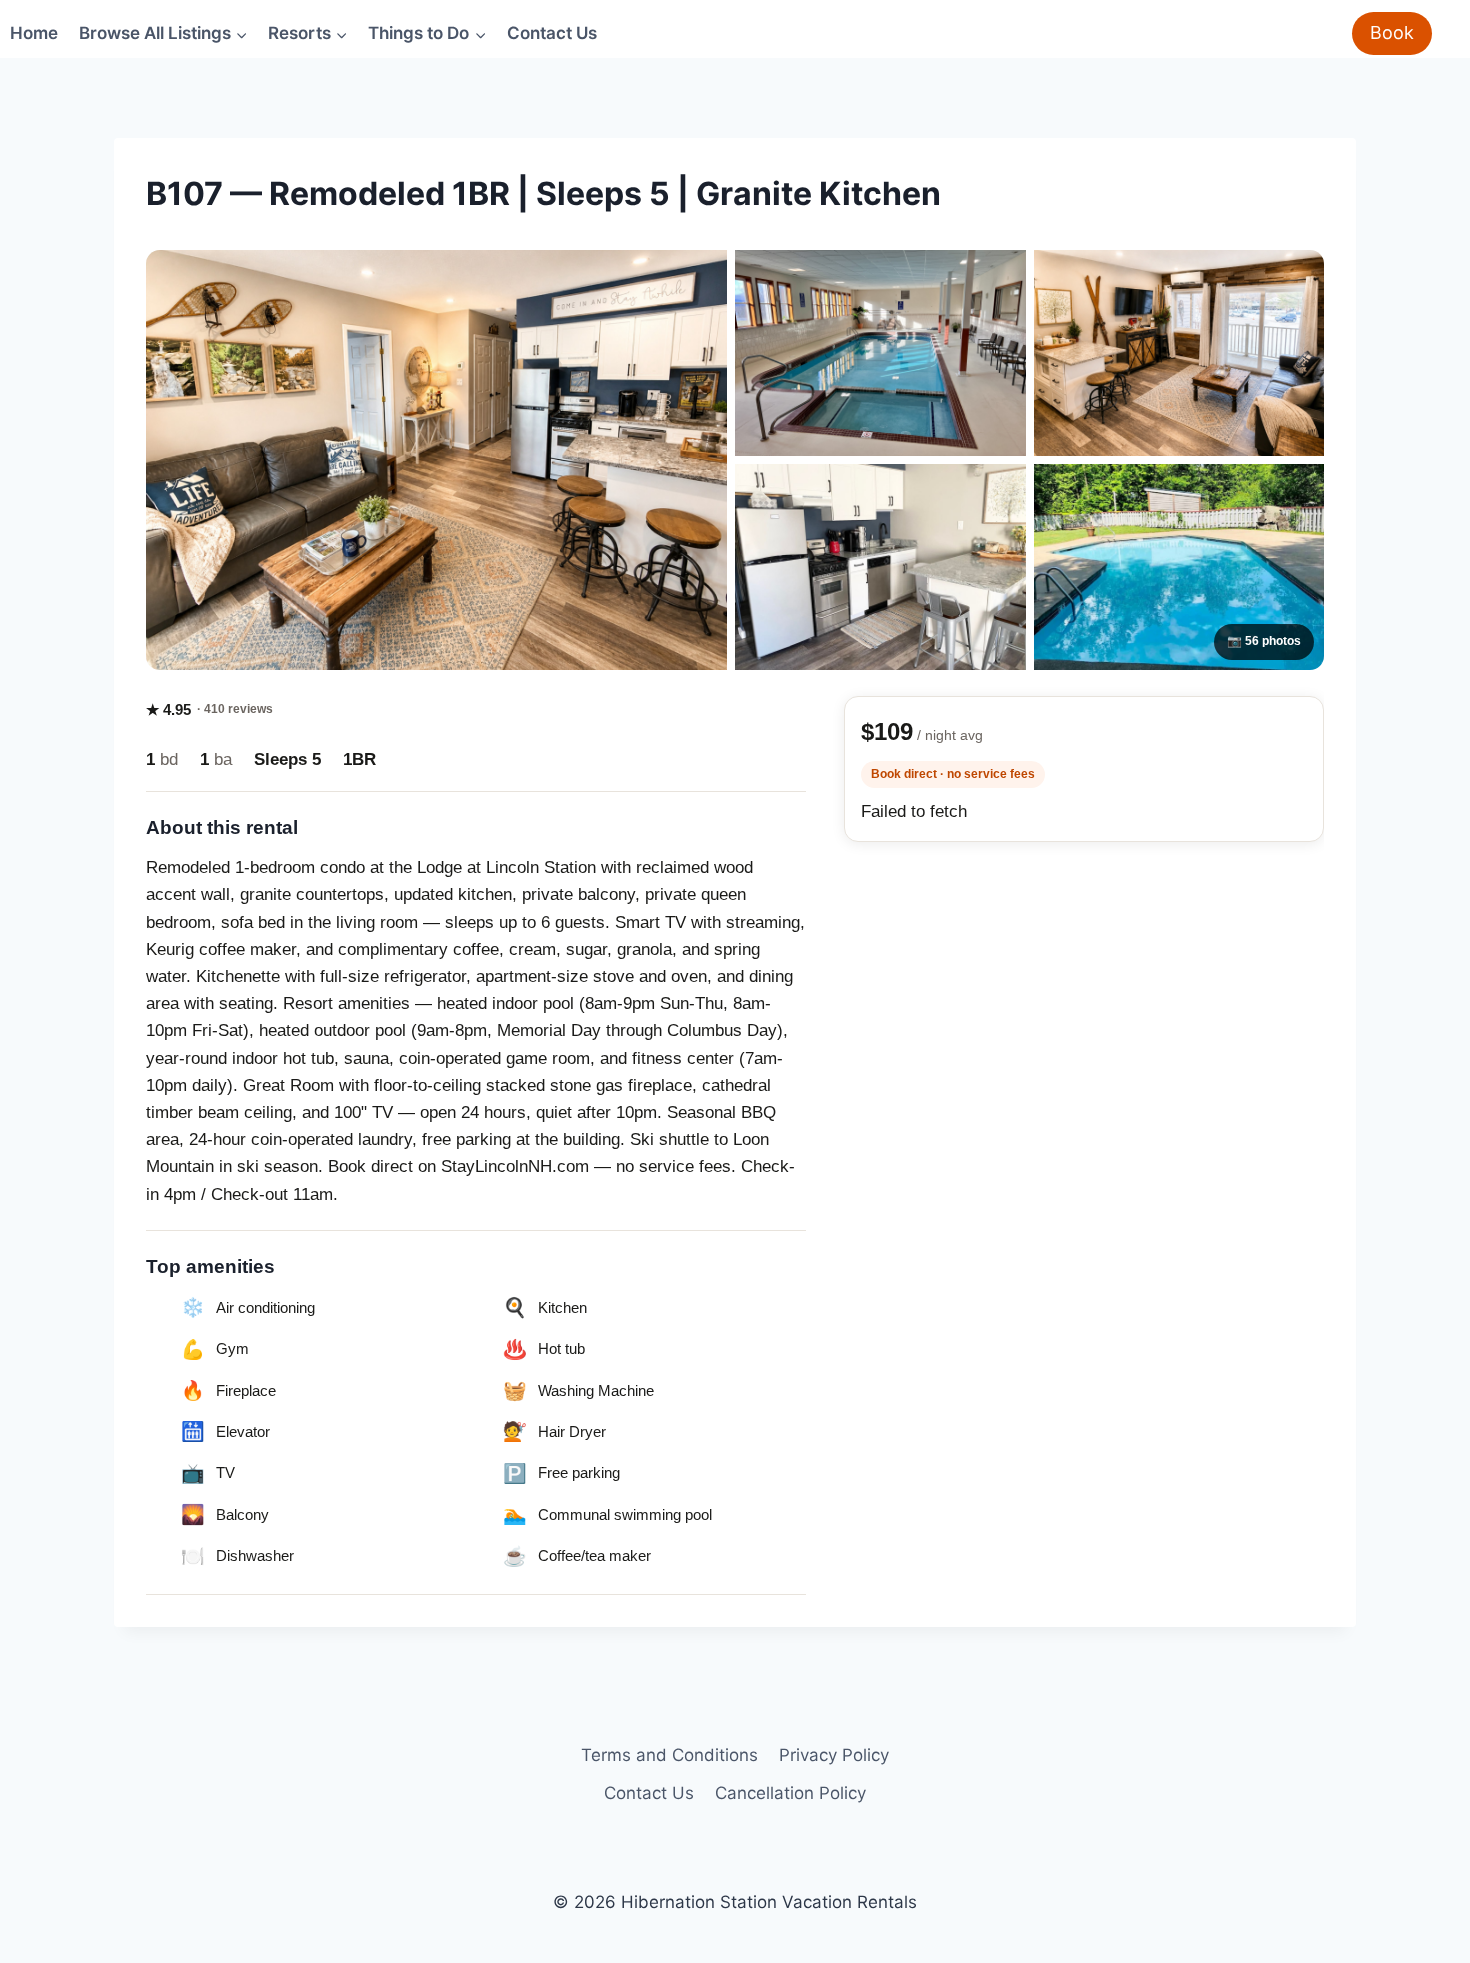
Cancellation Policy (790, 1793)
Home (34, 33)
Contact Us (552, 33)
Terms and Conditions (669, 1755)
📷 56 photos (1264, 641)
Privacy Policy (834, 1755)
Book (1392, 32)
